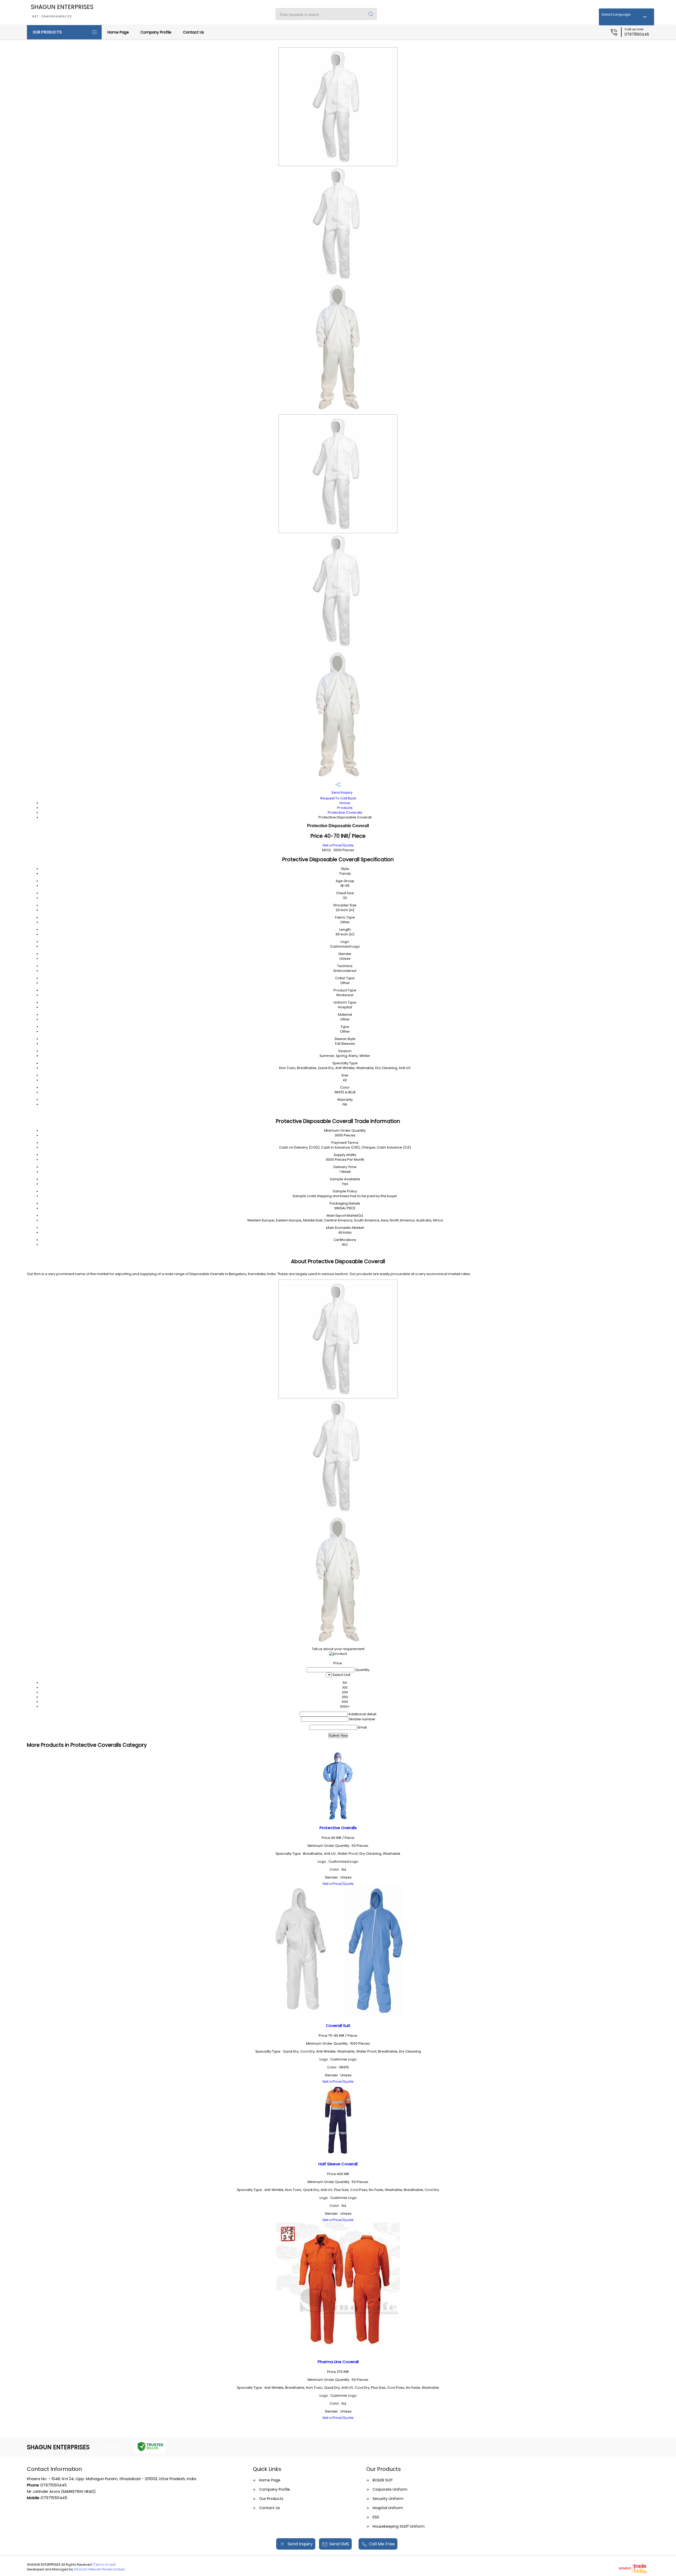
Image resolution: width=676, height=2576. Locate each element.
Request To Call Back (338, 798)
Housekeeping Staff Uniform (399, 2526)
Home (345, 803)
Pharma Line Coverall (338, 2362)
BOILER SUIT (383, 2480)
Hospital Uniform (388, 2508)
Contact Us (193, 32)
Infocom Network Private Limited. (100, 2569)
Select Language (616, 14)
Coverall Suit (338, 2025)
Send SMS (339, 2544)
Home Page (118, 32)
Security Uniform (388, 2499)
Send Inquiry (342, 792)
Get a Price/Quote (338, 845)
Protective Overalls (338, 1828)
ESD (376, 2517)
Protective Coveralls (345, 812)
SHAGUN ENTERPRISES (62, 11)
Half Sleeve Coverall (338, 2164)
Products (345, 808)
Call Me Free (382, 2544)
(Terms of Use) (104, 2565)
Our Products (47, 32)
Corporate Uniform (390, 2489)
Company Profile (156, 32)
